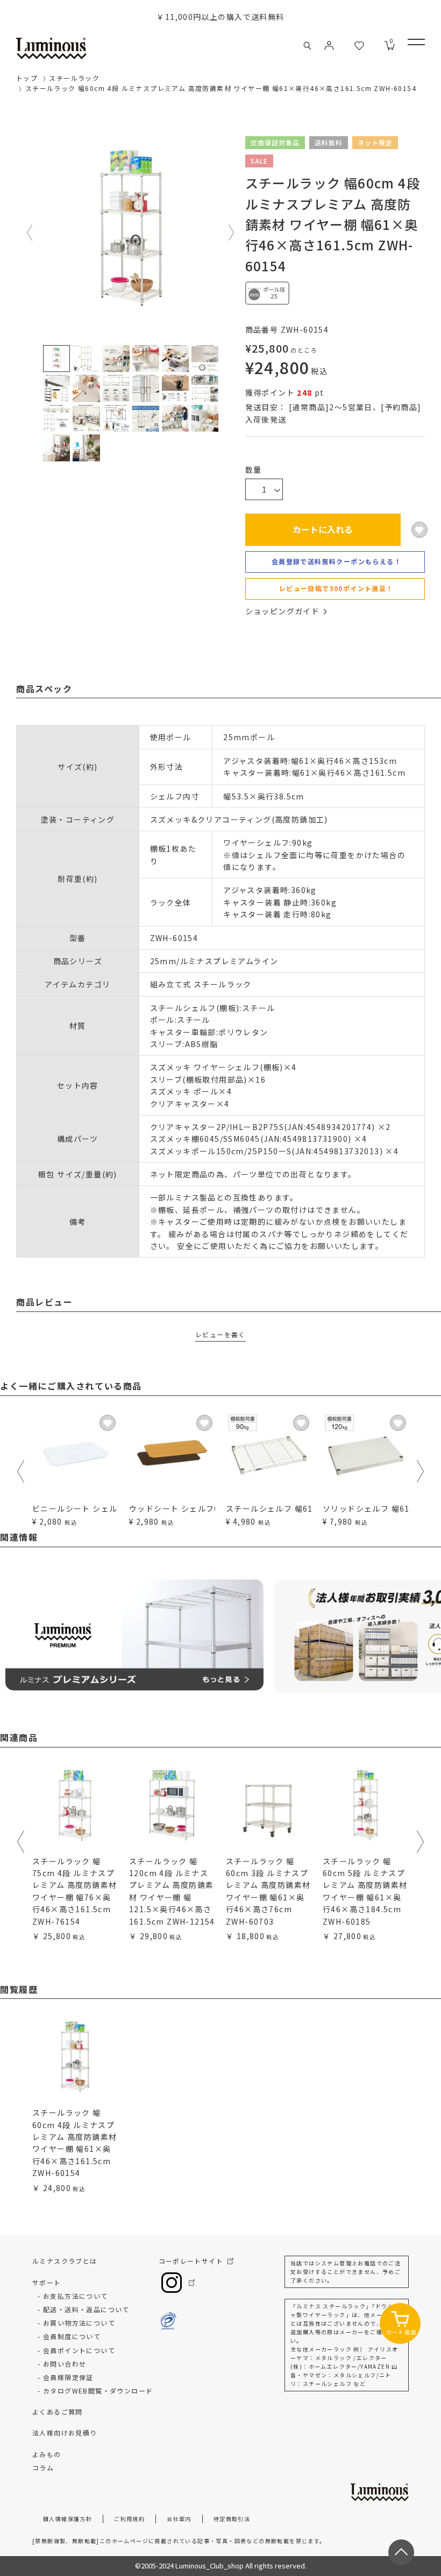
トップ (27, 78)
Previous (30, 233)
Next (232, 233)
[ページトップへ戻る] (401, 2552)
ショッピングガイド (283, 611)
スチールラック (74, 78)
